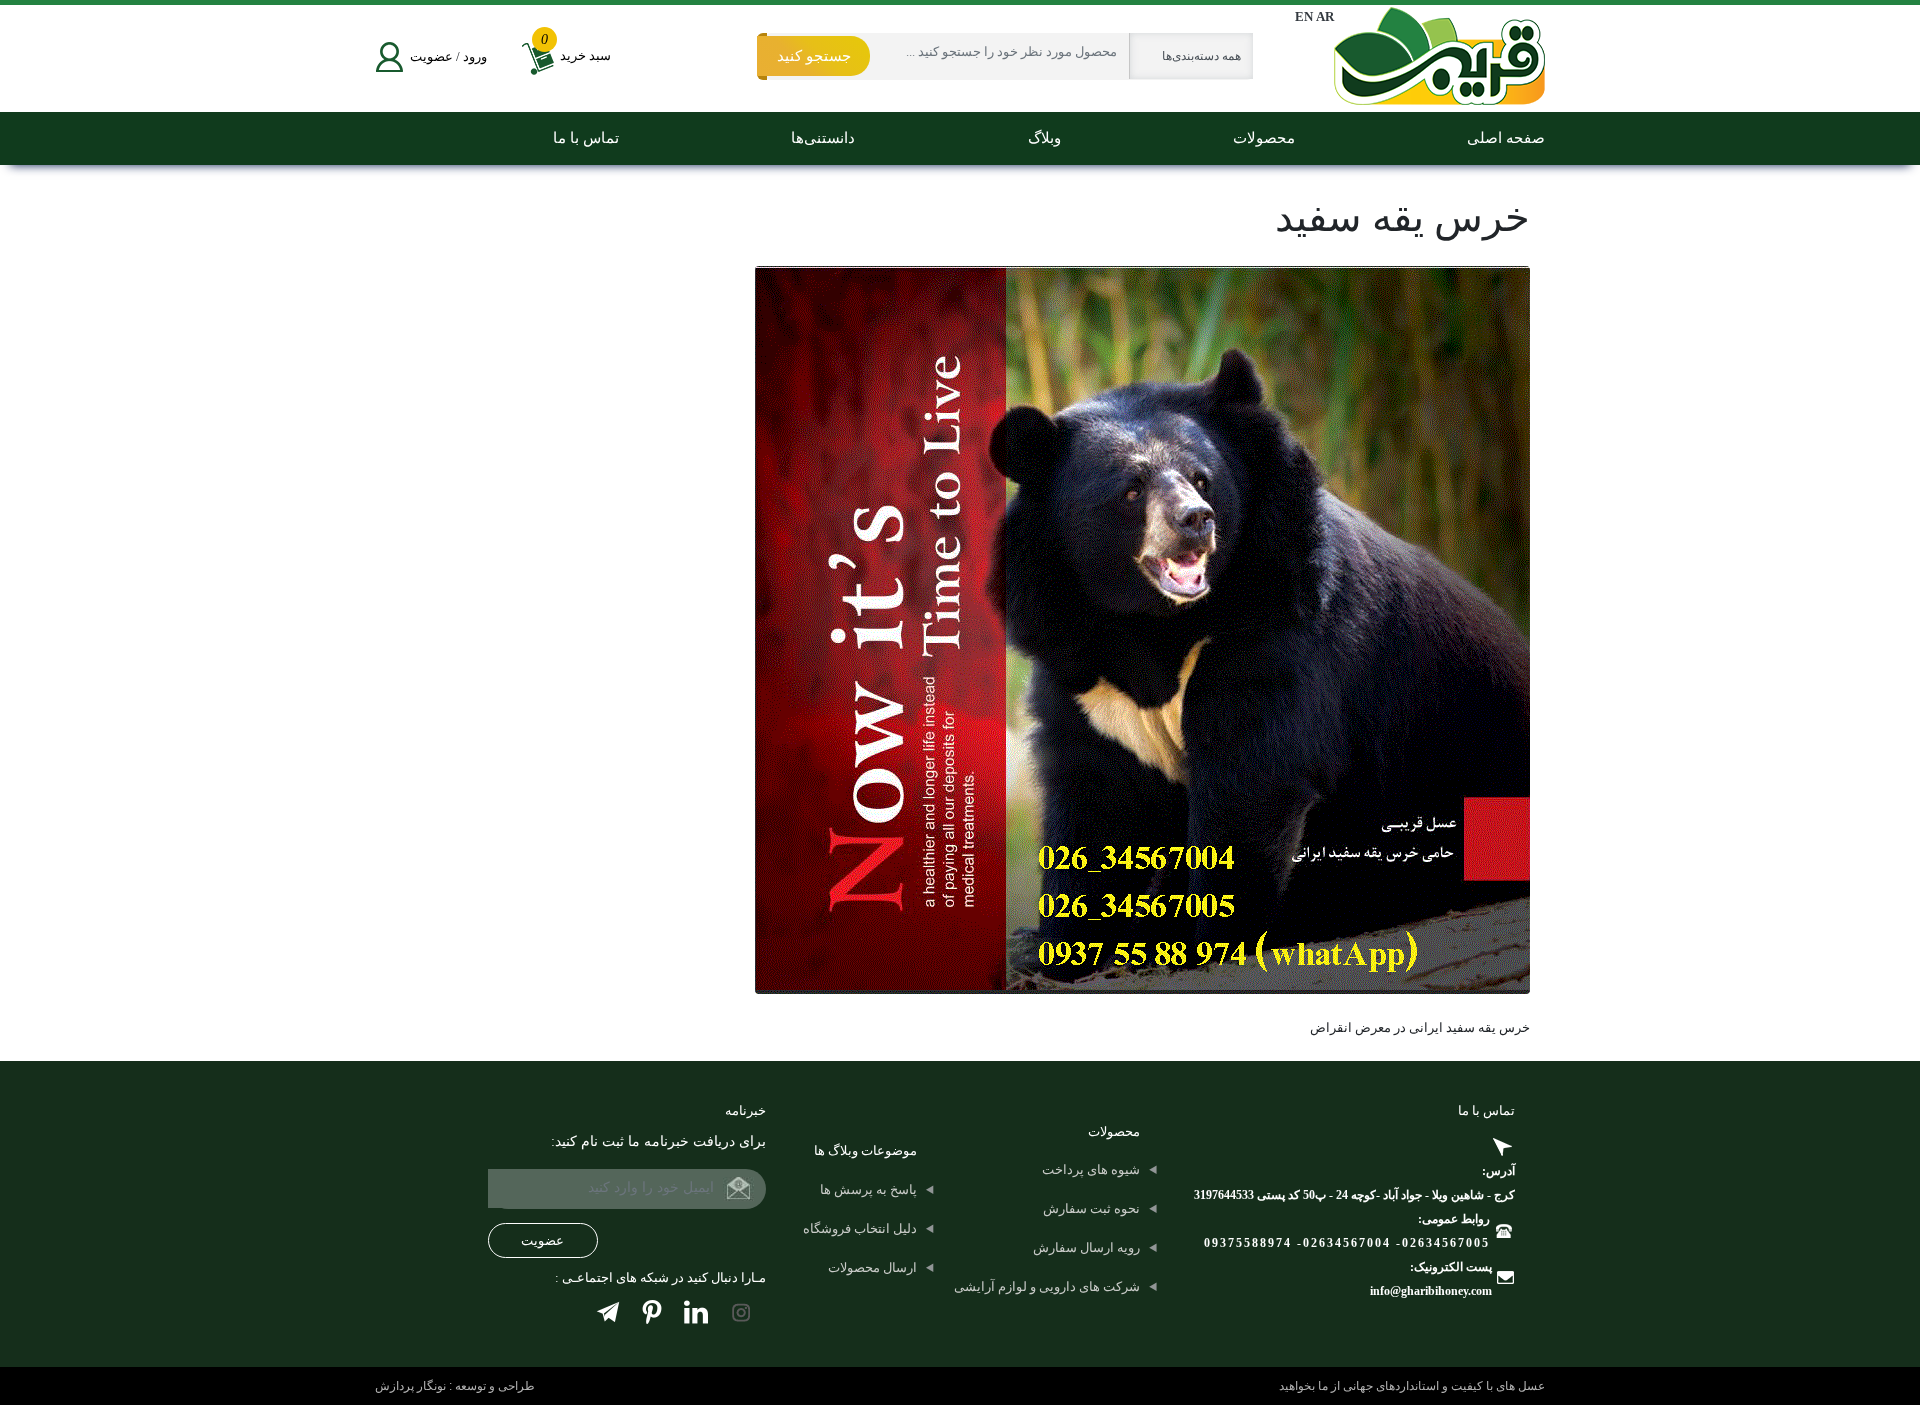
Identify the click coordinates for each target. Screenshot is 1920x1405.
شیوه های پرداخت (1091, 1169)
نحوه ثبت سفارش (1091, 1208)
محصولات (1264, 138)
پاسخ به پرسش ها (868, 1189)
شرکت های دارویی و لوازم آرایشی (1047, 1286)
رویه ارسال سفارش (1086, 1247)
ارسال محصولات (872, 1267)
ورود (475, 56)
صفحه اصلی (1506, 138)
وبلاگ (1044, 138)
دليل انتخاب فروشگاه (860, 1228)
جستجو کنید (814, 56)
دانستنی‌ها (823, 138)
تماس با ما (586, 138)
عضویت (431, 56)
